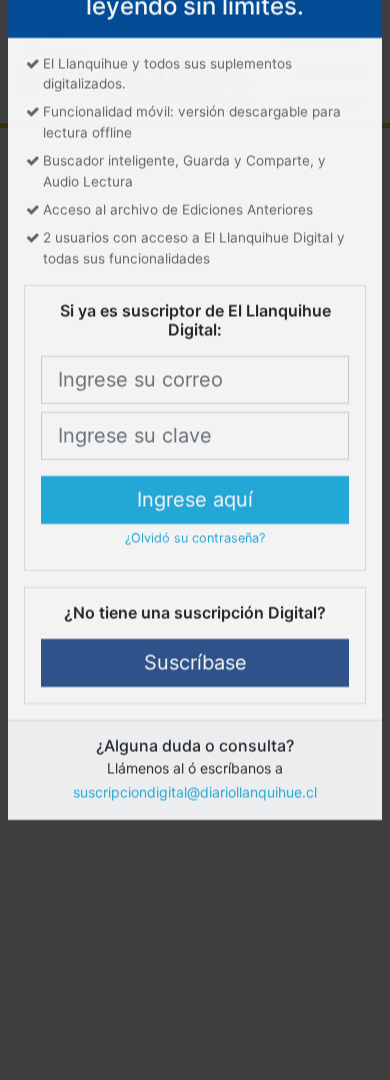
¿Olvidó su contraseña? (195, 598)
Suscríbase (195, 723)
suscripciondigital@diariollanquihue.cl (195, 852)
